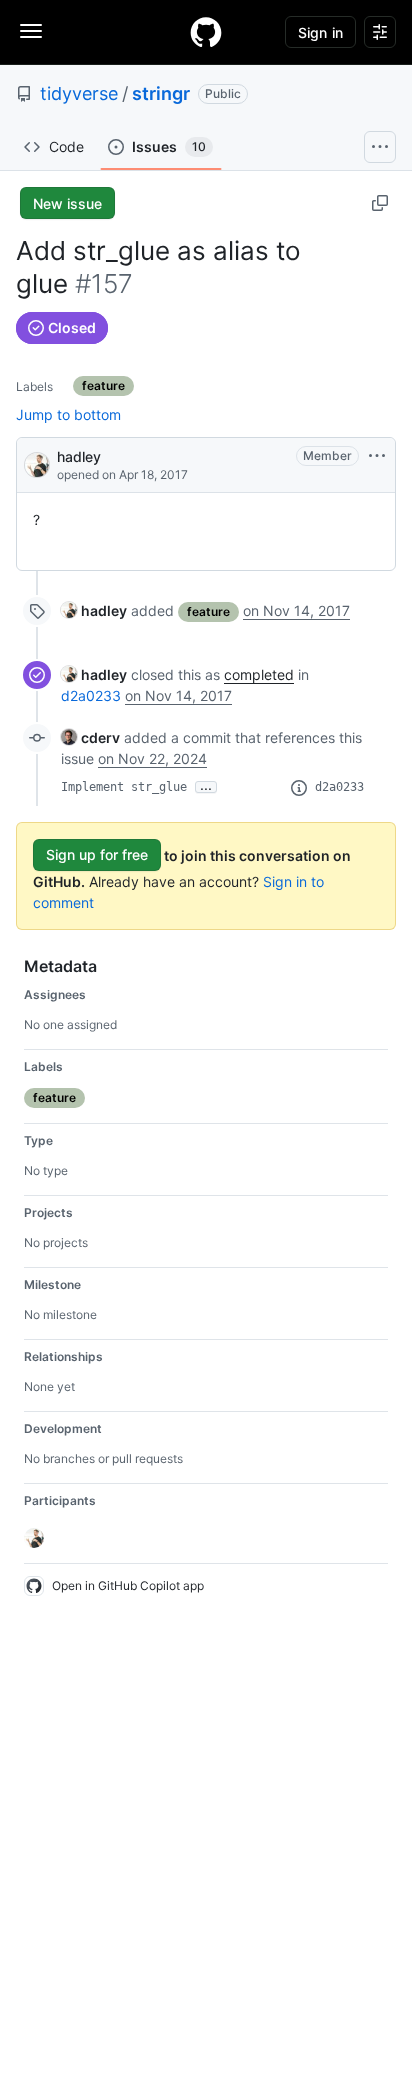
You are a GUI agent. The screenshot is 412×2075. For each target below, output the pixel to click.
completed (259, 674)
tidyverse (79, 93)
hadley (79, 456)
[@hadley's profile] (37, 463)
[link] (94, 610)
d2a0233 (91, 695)
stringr (161, 93)
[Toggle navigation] (31, 31)
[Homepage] (206, 32)
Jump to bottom (68, 414)
